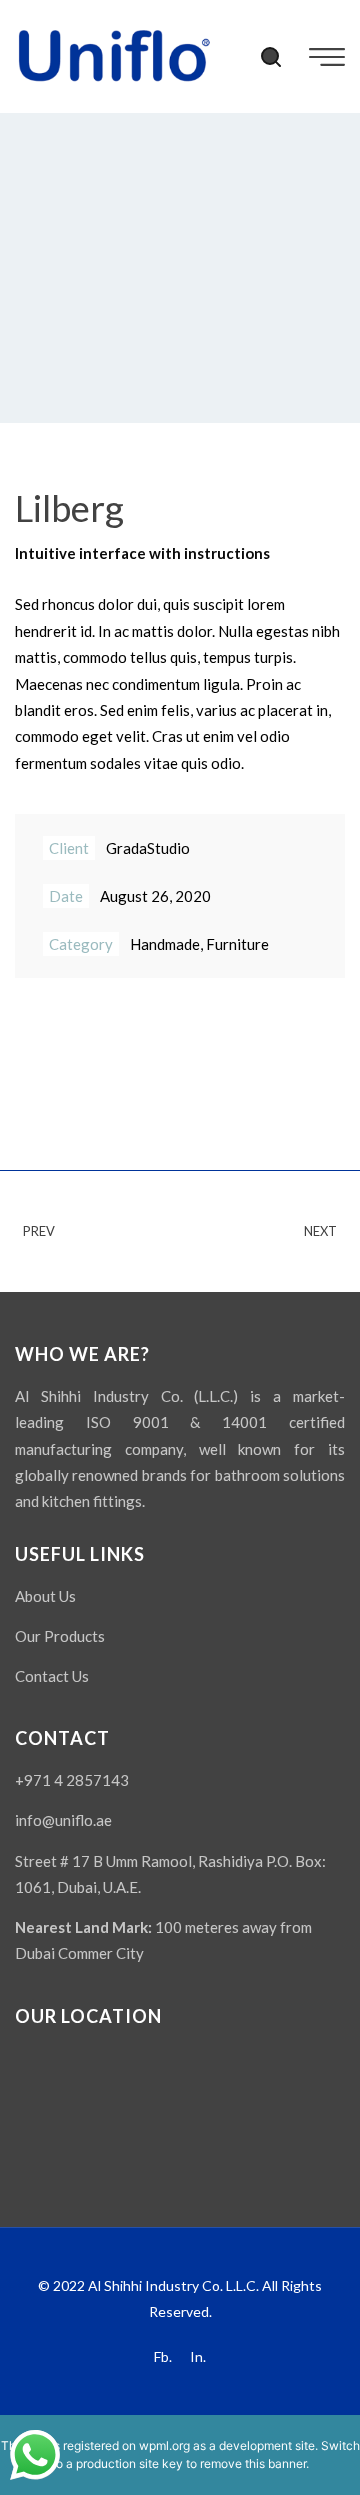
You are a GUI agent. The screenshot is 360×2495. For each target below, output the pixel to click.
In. (198, 2356)
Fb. (163, 2356)
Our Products (60, 1636)
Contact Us (52, 1676)
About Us (45, 1596)
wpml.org (164, 2445)
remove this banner (253, 2463)
